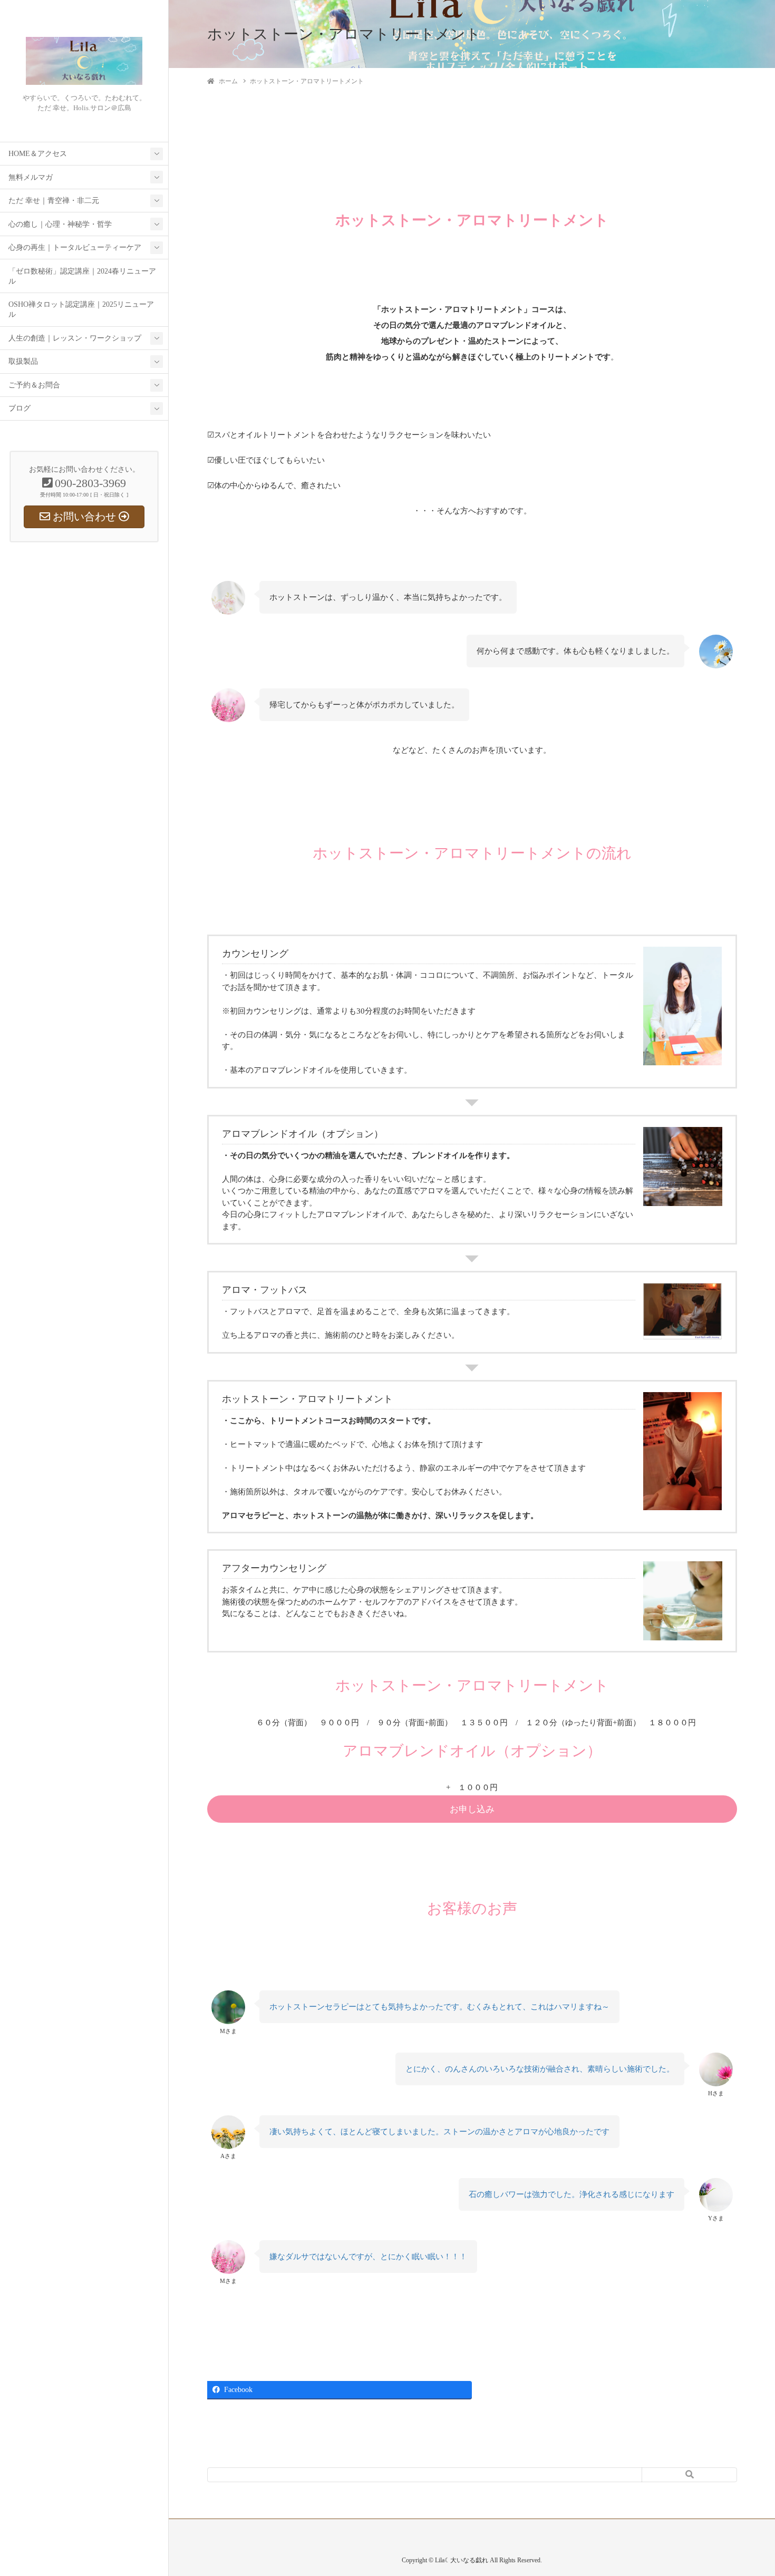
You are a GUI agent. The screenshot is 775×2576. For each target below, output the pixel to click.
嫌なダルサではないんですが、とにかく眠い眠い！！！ (368, 2257)
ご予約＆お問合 (34, 385)
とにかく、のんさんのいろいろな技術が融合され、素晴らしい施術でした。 (540, 2069)
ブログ (20, 408)
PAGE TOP (749, 2489)
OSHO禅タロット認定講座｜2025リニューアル (81, 309)
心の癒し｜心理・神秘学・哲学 (60, 224)
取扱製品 (23, 361)
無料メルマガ (31, 177)
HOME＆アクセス (38, 154)
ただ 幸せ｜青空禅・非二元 (54, 201)
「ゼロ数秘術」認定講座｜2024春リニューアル (82, 276)
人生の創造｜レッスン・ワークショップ (75, 338)
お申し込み (472, 1809)
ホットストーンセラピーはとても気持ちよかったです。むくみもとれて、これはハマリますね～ (439, 2007)
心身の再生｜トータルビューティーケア (75, 247)
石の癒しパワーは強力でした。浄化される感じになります (571, 2194)
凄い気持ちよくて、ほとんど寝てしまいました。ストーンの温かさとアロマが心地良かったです (439, 2132)
